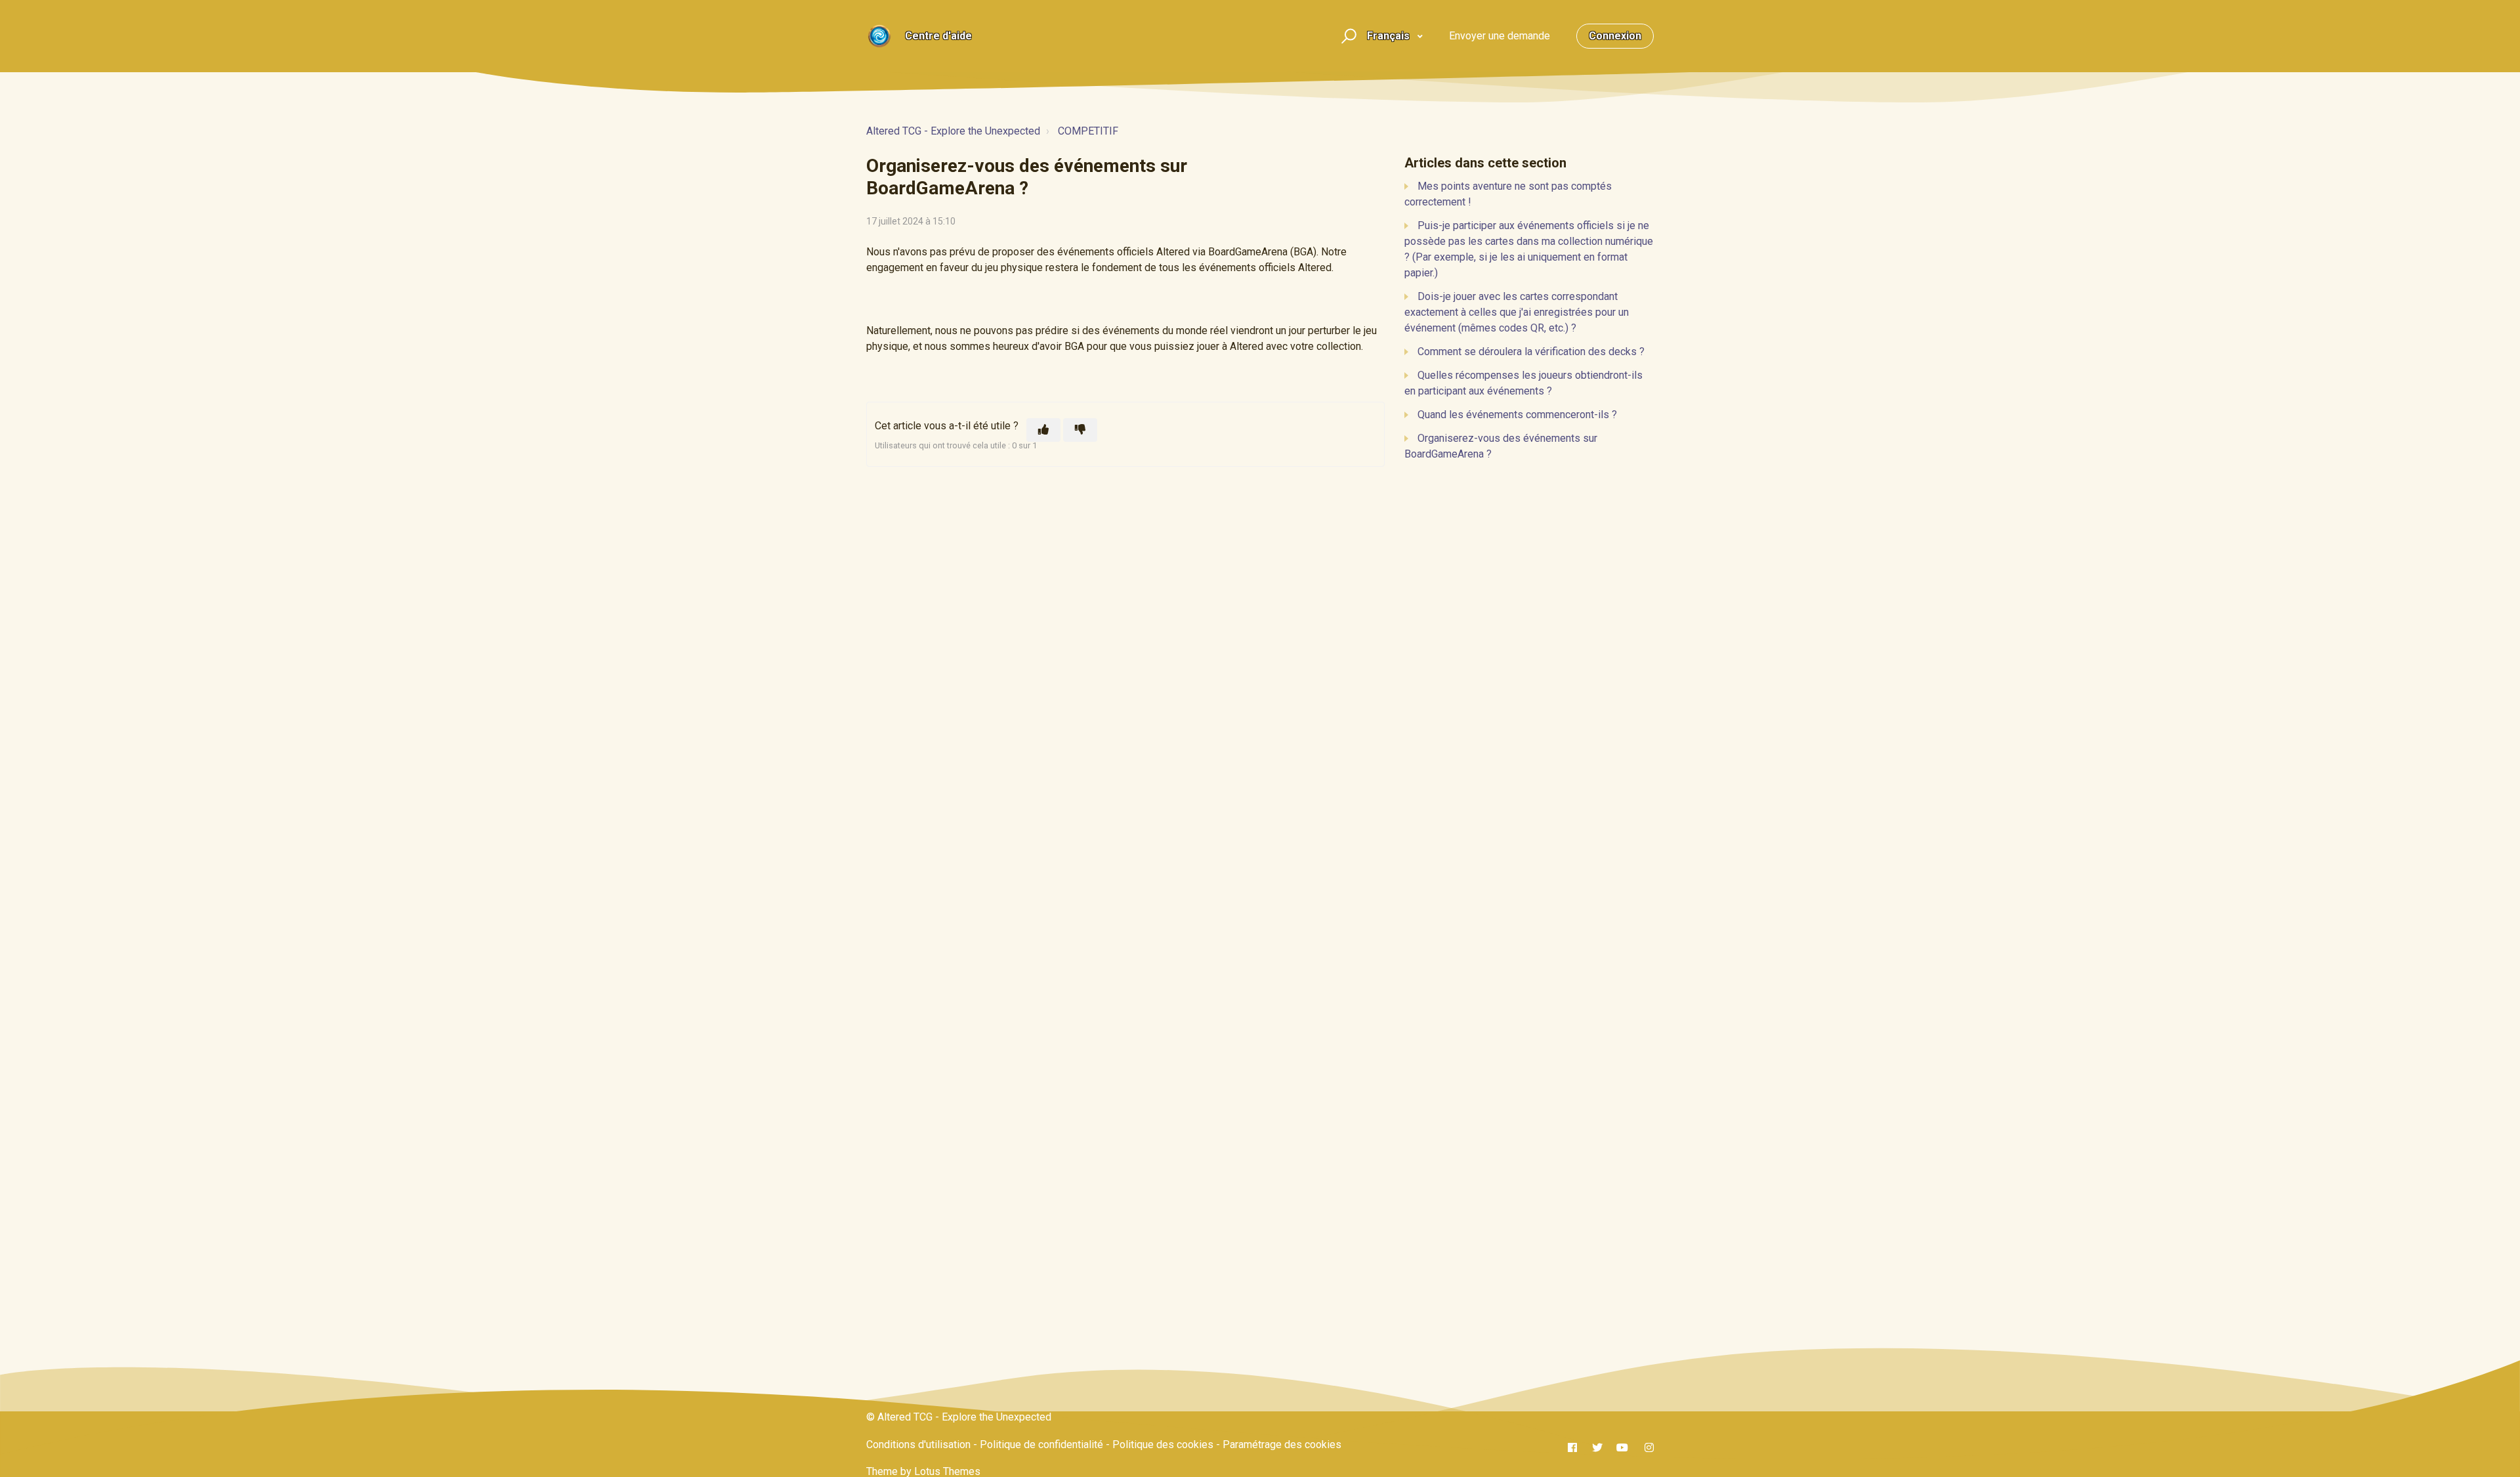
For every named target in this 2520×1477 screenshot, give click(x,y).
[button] (1347, 36)
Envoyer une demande (1500, 36)
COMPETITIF (1088, 131)
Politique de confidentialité (1041, 1445)
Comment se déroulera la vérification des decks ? (1531, 352)
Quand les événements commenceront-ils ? (1517, 415)
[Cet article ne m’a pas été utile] (1080, 430)
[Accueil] (879, 36)
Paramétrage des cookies (1282, 1445)
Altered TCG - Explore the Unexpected (953, 131)
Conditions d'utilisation (918, 1445)
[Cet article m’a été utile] (1043, 430)
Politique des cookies (1163, 1445)
